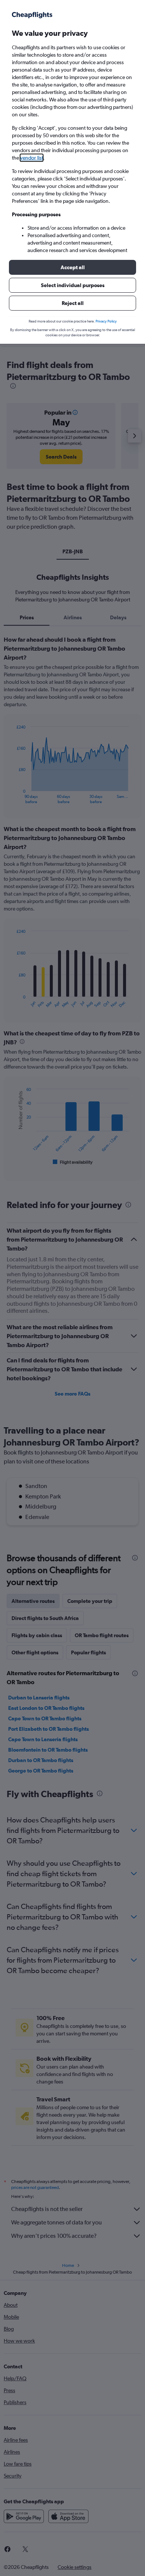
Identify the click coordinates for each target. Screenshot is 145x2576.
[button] (72, 267)
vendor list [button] (32, 158)
